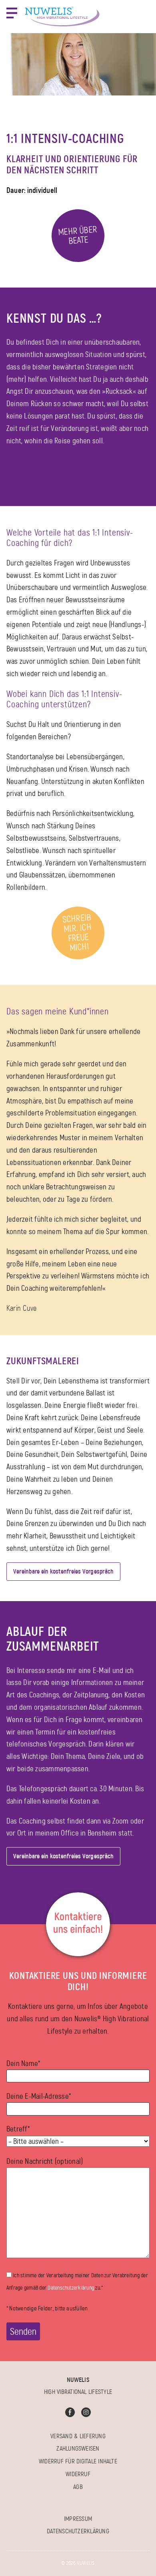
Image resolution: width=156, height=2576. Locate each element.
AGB (78, 2487)
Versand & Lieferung (78, 2436)
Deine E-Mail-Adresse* (39, 2096)
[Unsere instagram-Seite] (86, 2412)
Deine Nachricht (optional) (45, 2161)
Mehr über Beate (77, 235)
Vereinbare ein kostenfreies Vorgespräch (63, 1571)
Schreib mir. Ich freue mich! (77, 933)
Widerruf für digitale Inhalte (78, 2461)
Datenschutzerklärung (71, 2288)
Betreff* (18, 2129)
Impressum (78, 2519)
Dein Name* (23, 2063)
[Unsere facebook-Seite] (70, 2412)
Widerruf (78, 2474)
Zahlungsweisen (78, 2448)
